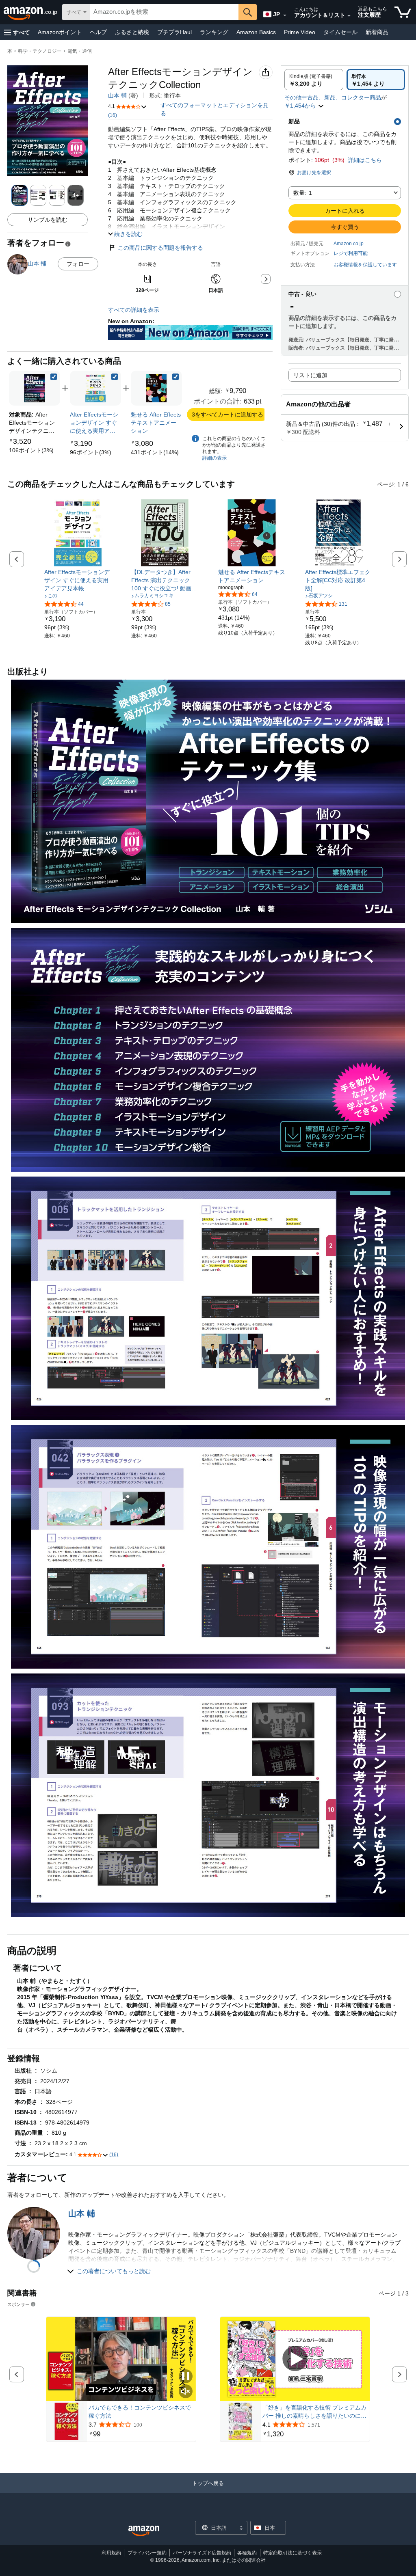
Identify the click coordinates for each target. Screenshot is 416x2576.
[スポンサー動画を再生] (295, 2359)
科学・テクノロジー (40, 51)
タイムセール (340, 32)
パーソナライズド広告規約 (202, 2553)
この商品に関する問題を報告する (160, 248)
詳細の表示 (214, 458)
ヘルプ (98, 32)
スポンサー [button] (18, 2304)
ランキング (214, 32)
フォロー (78, 264)
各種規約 (247, 2553)
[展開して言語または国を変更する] (285, 15)
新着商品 (377, 32)
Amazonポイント (60, 32)
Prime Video (300, 32)
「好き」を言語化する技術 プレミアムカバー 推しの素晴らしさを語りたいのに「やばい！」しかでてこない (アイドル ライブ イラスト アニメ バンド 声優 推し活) (315, 2412)
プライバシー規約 (147, 2553)
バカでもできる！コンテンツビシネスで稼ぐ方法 (140, 2412)
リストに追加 (310, 375)
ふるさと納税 (132, 32)
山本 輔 (117, 95)
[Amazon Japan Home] (144, 2531)
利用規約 (111, 2553)
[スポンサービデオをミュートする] (186, 2392)
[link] (31, 450)
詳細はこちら (365, 160)
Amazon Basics (256, 32)
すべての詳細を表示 (134, 310)
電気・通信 (80, 51)
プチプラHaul (174, 32)
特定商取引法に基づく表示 (292, 2553)
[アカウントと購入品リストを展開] (349, 16)
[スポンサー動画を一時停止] (186, 2377)
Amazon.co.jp (349, 244)
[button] (17, 32)
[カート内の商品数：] (403, 12)
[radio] (314, 80)
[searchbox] (164, 12)
